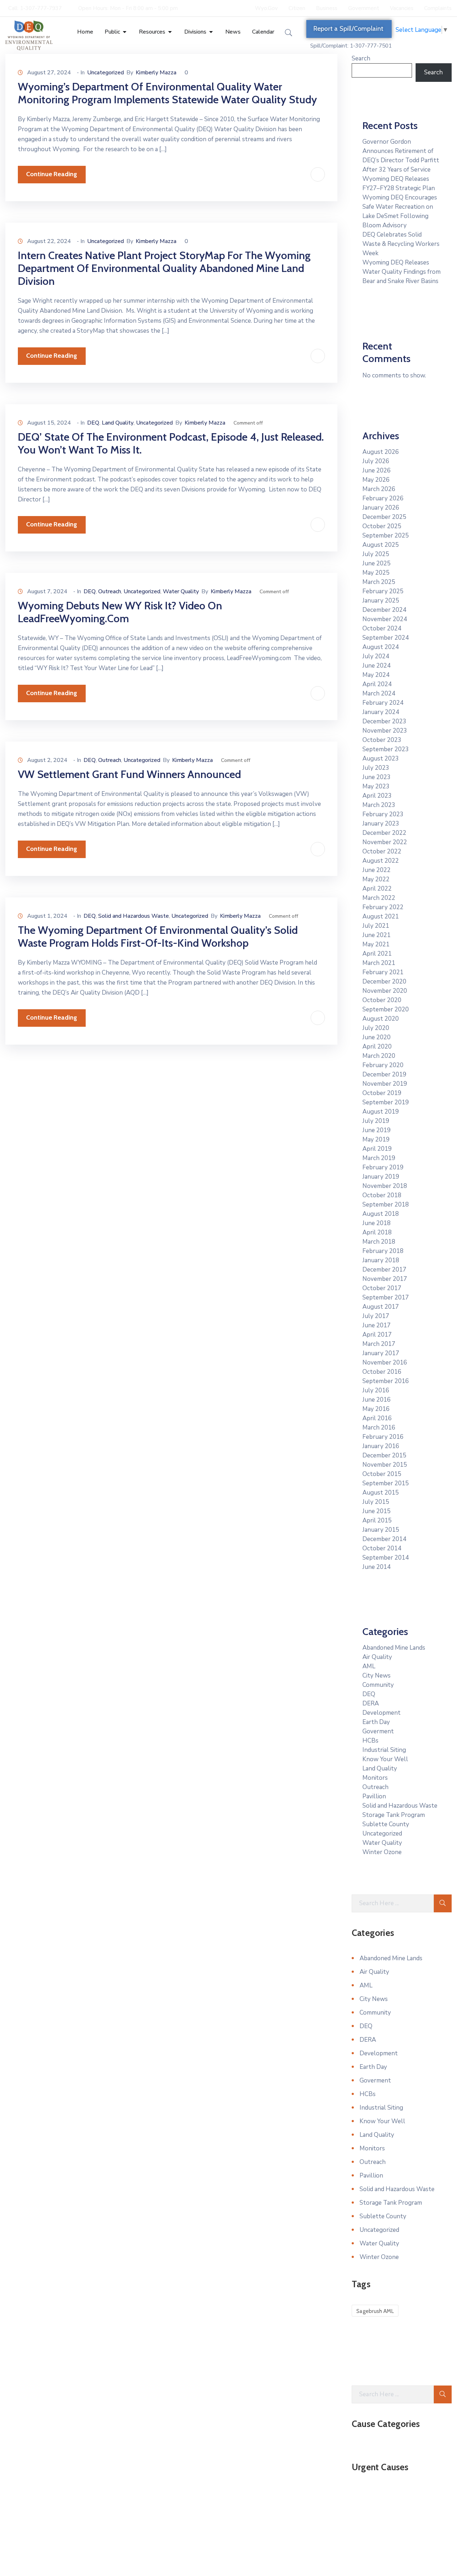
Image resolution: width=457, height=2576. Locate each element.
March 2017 (379, 1344)
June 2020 (376, 1037)
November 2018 (385, 1186)
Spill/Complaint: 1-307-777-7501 (351, 46)
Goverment (378, 1731)
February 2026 (383, 498)
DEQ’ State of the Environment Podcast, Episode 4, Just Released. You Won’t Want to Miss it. (171, 443)
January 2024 (381, 712)
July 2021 (376, 926)
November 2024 (385, 619)
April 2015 (377, 1520)
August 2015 (381, 1493)
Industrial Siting (384, 1750)
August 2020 (381, 1019)
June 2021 (376, 935)
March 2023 (379, 805)
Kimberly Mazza (156, 73)
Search (361, 58)
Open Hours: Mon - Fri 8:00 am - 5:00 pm (128, 8)
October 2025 (382, 526)
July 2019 (376, 1121)
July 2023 (376, 768)
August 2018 (381, 1214)
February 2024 (383, 703)
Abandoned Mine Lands (394, 1648)
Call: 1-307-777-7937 (35, 8)
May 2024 (376, 675)
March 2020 (379, 1056)
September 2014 (386, 1558)
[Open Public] (125, 32)
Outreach (110, 591)
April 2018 (377, 1232)
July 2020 (376, 1028)
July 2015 (376, 1502)
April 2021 (377, 954)
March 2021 (379, 963)
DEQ (93, 423)
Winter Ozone (382, 1852)
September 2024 (386, 638)
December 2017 (384, 1270)
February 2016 (383, 1437)
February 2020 (383, 1065)
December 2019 (384, 1074)
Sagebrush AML (375, 2311)
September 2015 (386, 1483)
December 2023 (384, 721)
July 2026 (376, 461)
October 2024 (382, 628)
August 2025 (381, 545)
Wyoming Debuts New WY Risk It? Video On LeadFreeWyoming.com (120, 612)
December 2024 (384, 610)
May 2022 (376, 879)
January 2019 (381, 1177)
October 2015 (382, 1474)
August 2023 (381, 759)
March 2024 (379, 693)
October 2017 (382, 1288)
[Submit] (443, 1903)
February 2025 (383, 591)
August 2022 (381, 861)
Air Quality (377, 1657)
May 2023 (376, 786)
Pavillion (374, 1796)
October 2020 (382, 1000)
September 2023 (386, 749)
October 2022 (382, 851)
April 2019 (377, 1149)
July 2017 (376, 1316)
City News (376, 1676)
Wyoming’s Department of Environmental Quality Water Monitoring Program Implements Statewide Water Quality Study (167, 93)
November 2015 (385, 1465)
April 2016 (377, 1418)
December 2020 (384, 982)
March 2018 (379, 1242)
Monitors (375, 1778)
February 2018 (383, 1251)
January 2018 (381, 1260)
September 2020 (386, 1009)
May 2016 (376, 1409)
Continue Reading (52, 174)
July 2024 (376, 656)
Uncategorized (106, 73)
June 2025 (376, 563)
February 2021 (383, 972)
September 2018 (386, 1205)
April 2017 (377, 1335)
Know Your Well (385, 1759)
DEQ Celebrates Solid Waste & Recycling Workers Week (401, 244)
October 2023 (382, 740)
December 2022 (384, 833)
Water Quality (181, 591)
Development (381, 1713)
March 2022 (379, 898)
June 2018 (376, 1223)
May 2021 (376, 944)
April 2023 (377, 796)
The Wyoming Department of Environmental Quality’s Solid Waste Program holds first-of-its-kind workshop (158, 937)
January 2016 (381, 1446)
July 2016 (376, 1390)
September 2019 (386, 1102)
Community (378, 1685)
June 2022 (376, 870)
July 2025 (376, 554)
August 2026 (381, 452)
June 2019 (376, 1130)
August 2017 (381, 1307)
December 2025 (384, 517)
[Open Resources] (170, 32)
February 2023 (383, 814)
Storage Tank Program (394, 1815)
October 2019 (382, 1093)
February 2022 (383, 907)
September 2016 (386, 1381)
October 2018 (382, 1195)
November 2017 (385, 1279)
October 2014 (382, 1548)
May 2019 (376, 1140)
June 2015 (376, 1511)
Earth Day (376, 1722)
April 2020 (377, 1047)
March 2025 (379, 582)
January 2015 (381, 1530)
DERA (371, 1703)
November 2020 (385, 991)
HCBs (370, 1741)
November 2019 (385, 1084)
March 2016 (379, 1428)
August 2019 (381, 1112)
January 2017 (381, 1353)
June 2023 (376, 777)
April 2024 (377, 684)
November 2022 (385, 842)
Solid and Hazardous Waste (134, 916)
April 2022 (377, 889)
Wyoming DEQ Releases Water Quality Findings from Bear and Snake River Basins (401, 272)
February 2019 (383, 1167)
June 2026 (376, 470)
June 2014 (376, 1567)
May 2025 (376, 573)
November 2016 (385, 1363)
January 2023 (381, 824)
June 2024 (376, 666)
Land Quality (118, 423)
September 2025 (386, 536)
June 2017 (376, 1325)
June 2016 (376, 1400)
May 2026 (376, 480)
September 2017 (386, 1297)
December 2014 (384, 1539)
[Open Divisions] (211, 32)
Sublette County (386, 1824)
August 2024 (381, 647)
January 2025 (381, 601)
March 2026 (379, 489)
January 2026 (381, 508)
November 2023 (385, 731)
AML (369, 1666)
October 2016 (382, 1372)
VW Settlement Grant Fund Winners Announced (129, 774)
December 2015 (384, 1455)
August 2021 (381, 917)
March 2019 (379, 1158)
